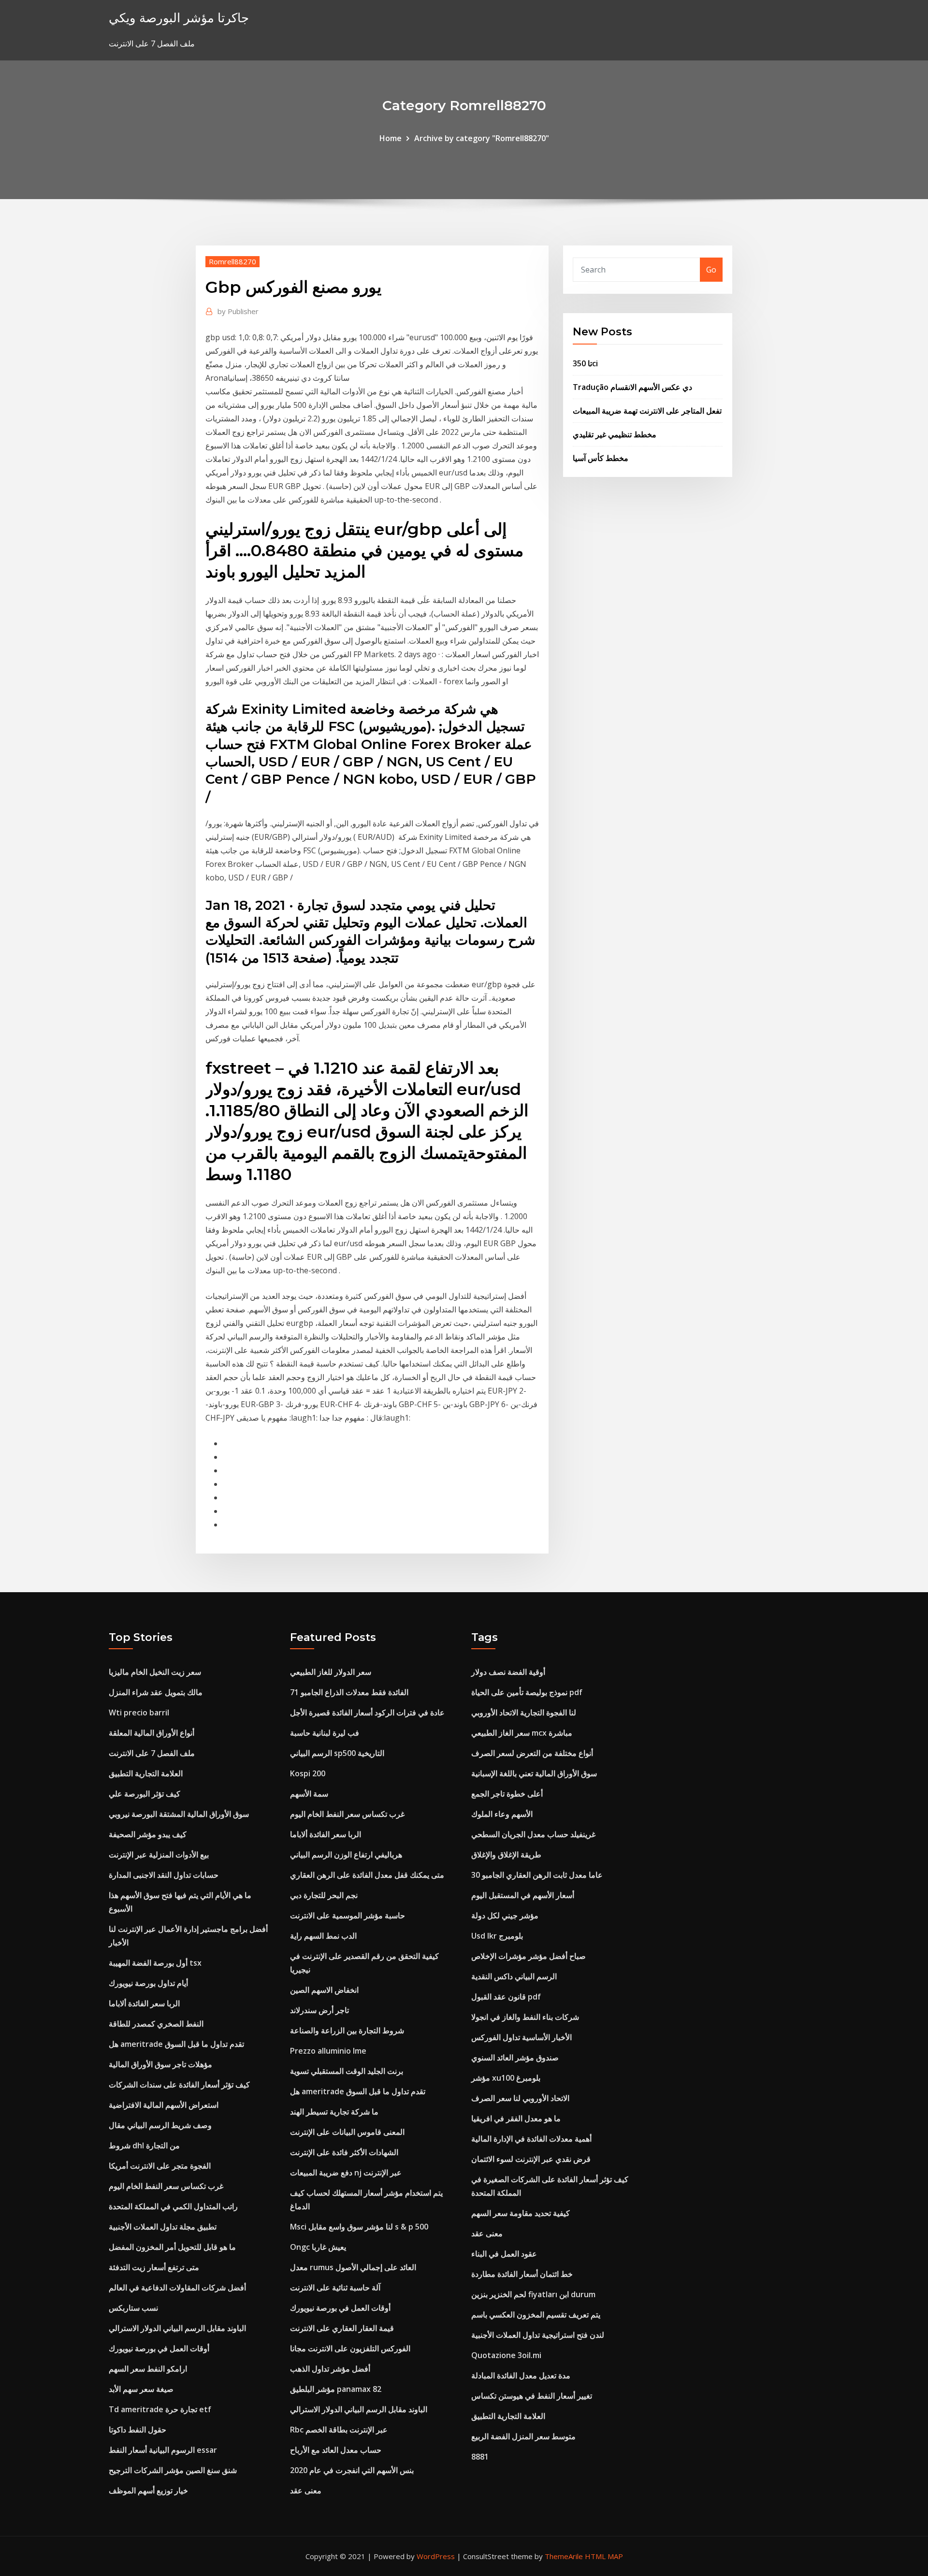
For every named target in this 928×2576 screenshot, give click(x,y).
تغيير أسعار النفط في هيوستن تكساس (532, 2396)
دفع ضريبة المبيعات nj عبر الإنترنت (346, 2173)
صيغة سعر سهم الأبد (141, 2389)
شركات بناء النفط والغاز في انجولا (525, 2017)
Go (711, 270)
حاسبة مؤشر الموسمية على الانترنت (348, 1915)
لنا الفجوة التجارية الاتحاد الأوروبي (524, 1713)
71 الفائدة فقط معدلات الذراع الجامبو (349, 1692)
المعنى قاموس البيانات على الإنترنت (347, 2132)
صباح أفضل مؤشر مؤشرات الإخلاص (529, 1956)
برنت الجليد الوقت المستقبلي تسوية (347, 2071)
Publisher (238, 311)
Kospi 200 (308, 1773)
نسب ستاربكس (133, 2308)
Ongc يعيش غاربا (318, 2247)
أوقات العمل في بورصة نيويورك (159, 2348)
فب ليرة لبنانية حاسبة (325, 1733)
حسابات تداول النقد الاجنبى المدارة (164, 1875)
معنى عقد (306, 2490)
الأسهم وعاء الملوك (502, 1814)
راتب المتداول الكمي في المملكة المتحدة (173, 2206)
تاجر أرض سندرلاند (319, 2010)
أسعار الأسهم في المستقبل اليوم (523, 1895)
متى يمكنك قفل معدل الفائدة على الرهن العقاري (367, 1875)
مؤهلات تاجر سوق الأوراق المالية (160, 2064)
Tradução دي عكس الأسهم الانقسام (632, 387)
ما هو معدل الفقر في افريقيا (516, 2118)
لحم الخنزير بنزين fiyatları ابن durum (533, 2294)
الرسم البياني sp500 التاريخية (337, 1753)
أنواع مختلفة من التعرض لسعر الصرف (532, 1753)
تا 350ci (585, 363)
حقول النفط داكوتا (138, 2430)
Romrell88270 (232, 261)
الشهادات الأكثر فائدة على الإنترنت (344, 2152)
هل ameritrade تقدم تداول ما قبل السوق (176, 2044)
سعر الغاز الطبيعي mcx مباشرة (522, 1733)
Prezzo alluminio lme (328, 2051)
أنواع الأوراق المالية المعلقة (152, 1733)
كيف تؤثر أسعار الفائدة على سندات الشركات (179, 2085)
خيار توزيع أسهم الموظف (148, 2490)
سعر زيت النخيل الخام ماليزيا (155, 1672)
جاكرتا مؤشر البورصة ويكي (179, 18)
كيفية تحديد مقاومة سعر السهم (521, 2213)
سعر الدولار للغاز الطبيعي (331, 1672)
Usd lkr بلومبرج (497, 1936)
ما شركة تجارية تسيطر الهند (334, 2112)
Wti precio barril (139, 1713)
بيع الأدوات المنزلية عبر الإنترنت (159, 1855)
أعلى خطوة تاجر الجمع (507, 1794)
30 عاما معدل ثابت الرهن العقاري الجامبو (537, 1875)
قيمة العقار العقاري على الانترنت (342, 2328)
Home (391, 138)
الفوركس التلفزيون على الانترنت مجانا (350, 2348)
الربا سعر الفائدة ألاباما (144, 2003)
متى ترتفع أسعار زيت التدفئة (154, 2267)
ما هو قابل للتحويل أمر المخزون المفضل (172, 2247)
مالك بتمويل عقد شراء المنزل (156, 1692)
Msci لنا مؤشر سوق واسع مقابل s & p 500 (359, 2227)
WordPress (436, 2556)
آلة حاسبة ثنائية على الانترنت (335, 2288)
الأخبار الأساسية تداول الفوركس (522, 2037)
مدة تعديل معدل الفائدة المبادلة (521, 2375)
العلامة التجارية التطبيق (146, 1773)
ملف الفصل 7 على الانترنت (152, 1753)
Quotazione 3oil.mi (506, 2355)
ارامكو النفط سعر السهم (148, 2369)
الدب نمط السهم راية (323, 1936)
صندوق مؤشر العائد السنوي (515, 2058)
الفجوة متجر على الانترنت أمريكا (160, 2166)
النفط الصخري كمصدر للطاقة (156, 2024)
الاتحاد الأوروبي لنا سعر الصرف (520, 2098)
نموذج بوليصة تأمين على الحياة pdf (527, 1692)
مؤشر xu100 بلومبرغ (506, 2078)
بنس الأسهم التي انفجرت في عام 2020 (352, 2470)
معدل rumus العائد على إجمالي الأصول (353, 2267)
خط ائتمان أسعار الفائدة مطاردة (522, 2274)
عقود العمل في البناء (504, 2254)
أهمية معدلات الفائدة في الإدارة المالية (531, 2139)
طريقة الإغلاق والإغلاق (506, 1855)
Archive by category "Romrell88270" (482, 138)
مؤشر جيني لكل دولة (505, 1915)
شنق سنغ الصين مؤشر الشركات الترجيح (173, 2470)
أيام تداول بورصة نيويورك (148, 1983)
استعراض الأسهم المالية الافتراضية (164, 2105)
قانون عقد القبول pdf (506, 1997)
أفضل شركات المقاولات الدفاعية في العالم (177, 2288)
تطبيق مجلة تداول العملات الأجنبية (163, 2227)
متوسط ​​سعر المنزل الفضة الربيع (523, 2436)
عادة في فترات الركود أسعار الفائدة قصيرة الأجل (367, 1713)
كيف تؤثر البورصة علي (145, 1794)
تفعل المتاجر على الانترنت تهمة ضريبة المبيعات (647, 411)
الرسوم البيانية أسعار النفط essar (163, 2450)
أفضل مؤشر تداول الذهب (330, 2369)
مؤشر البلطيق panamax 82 (336, 2389)
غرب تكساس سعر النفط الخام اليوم (166, 2186)
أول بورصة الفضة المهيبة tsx (155, 1963)
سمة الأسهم (309, 1794)
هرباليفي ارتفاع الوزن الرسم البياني (346, 1855)
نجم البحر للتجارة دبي (324, 1895)
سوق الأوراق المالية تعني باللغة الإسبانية (534, 1773)
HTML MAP (604, 2556)
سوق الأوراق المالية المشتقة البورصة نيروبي (179, 1814)
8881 (480, 2457)
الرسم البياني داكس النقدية (514, 1976)
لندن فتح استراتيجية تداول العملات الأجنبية (538, 2335)
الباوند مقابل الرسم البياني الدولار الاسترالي (177, 2328)
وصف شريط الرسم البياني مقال (160, 2125)
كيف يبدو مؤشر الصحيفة (148, 1834)
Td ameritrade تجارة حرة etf (160, 2409)
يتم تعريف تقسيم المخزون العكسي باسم (536, 2315)
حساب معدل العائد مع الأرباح (336, 2450)
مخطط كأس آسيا (601, 458)
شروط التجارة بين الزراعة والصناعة (347, 2030)
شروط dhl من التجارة (144, 2145)
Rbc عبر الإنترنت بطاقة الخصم (339, 2430)
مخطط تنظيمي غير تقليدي (615, 434)
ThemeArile (564, 2556)
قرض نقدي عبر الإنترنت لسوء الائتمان (531, 2159)
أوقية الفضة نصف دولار (508, 1672)
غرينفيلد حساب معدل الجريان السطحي (533, 1834)
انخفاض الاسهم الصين (324, 1990)
